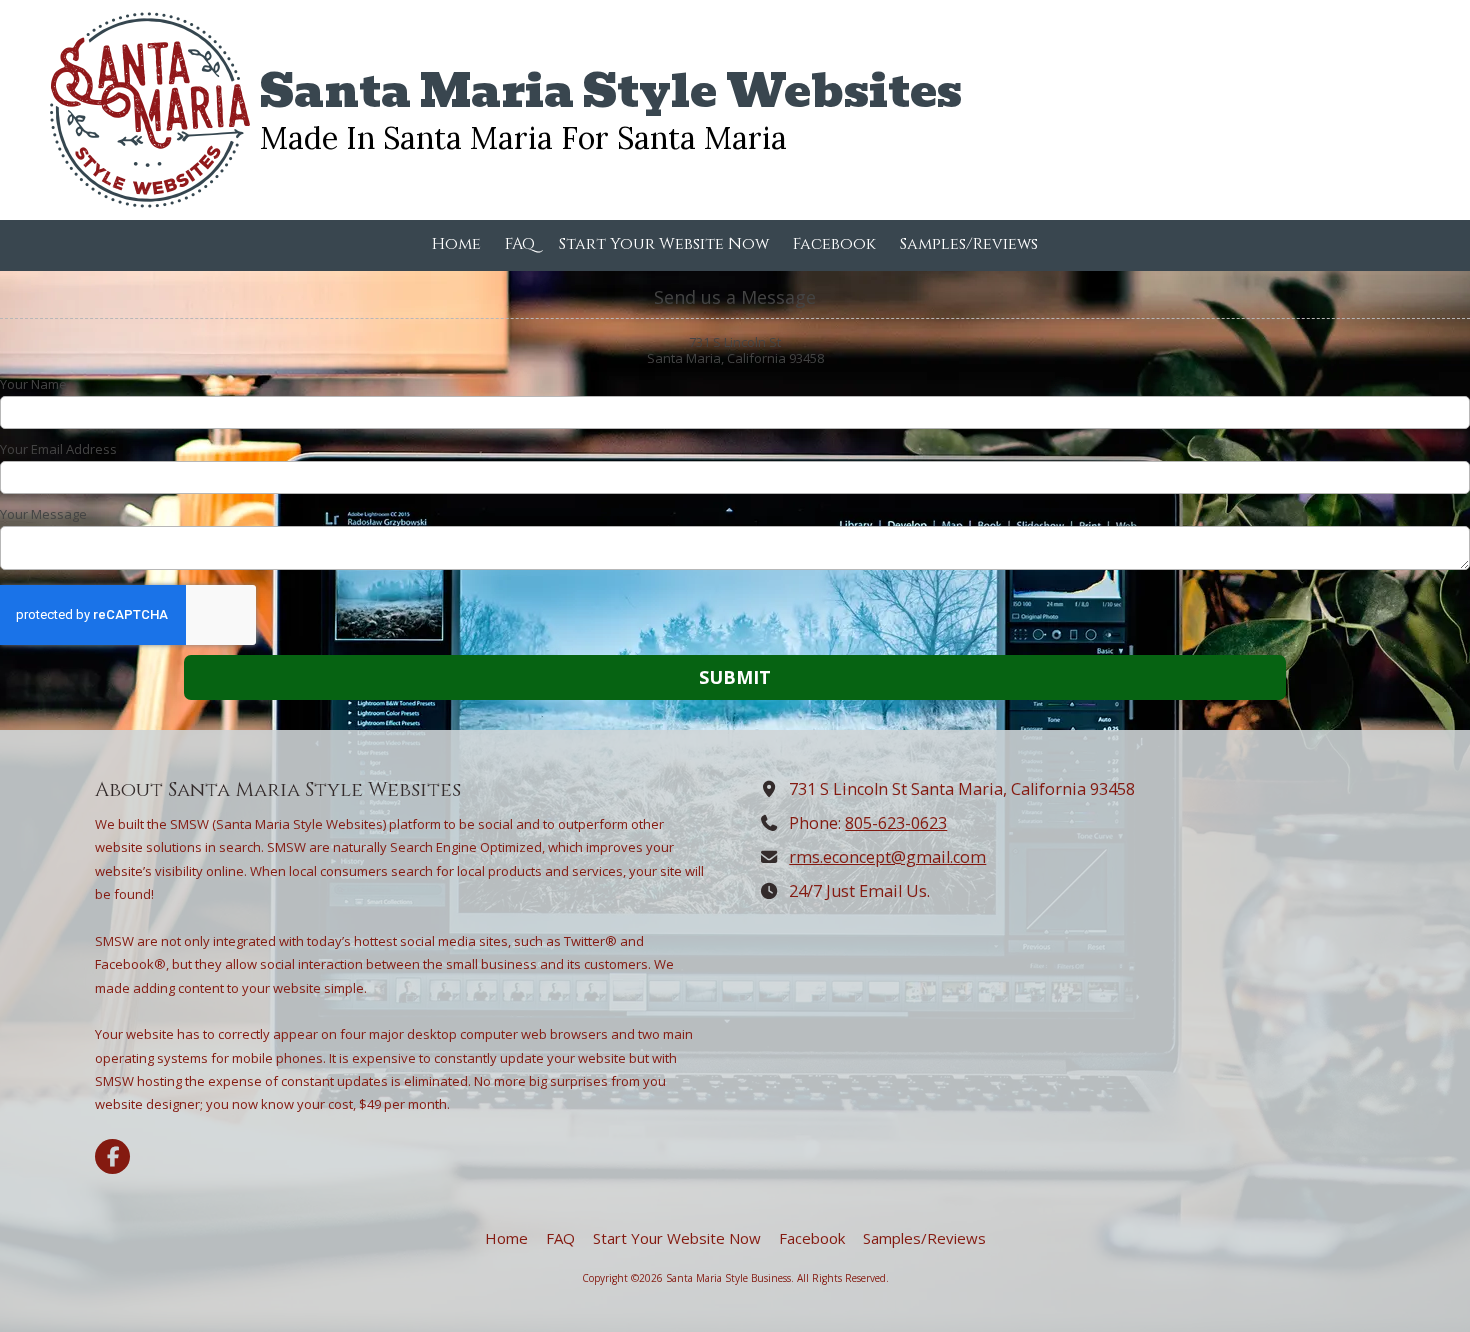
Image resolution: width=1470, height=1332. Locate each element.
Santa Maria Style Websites (611, 91)
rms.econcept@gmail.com (887, 857)
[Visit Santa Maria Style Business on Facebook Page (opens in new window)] (112, 1156)
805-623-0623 (896, 823)
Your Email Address (58, 449)
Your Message (43, 514)
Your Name (33, 384)
